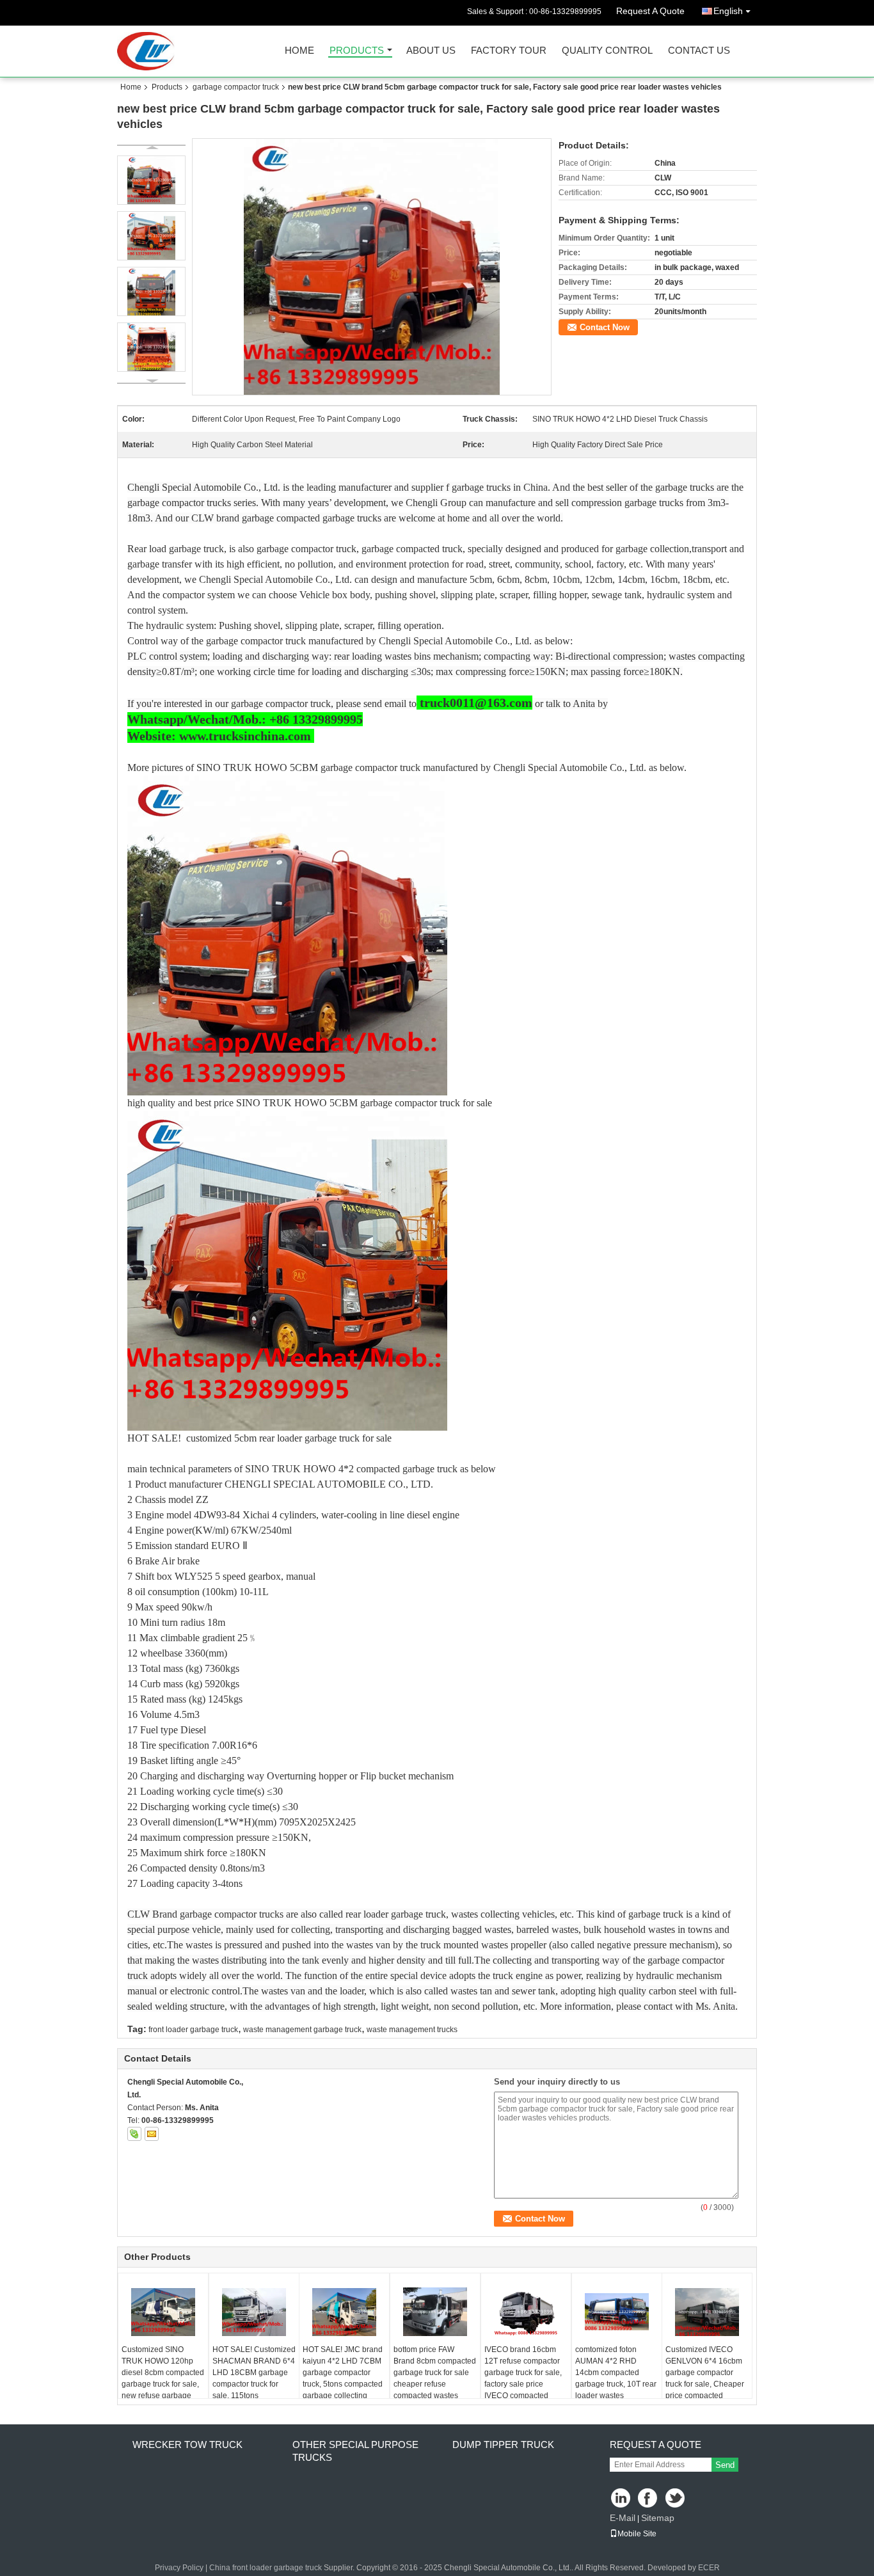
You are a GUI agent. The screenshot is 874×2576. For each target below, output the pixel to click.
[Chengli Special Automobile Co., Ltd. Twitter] (676, 2499)
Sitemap (658, 2518)
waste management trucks (412, 2030)
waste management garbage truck (302, 2030)
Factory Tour (509, 51)
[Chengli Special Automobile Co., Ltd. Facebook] (648, 2499)
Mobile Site (637, 2534)
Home (299, 51)
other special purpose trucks (355, 2451)
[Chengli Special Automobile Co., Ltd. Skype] (134, 2134)
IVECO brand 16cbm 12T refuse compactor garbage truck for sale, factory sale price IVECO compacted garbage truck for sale (523, 2378)
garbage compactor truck (236, 87)
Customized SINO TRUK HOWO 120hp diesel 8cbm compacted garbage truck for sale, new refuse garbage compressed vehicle (163, 2378)
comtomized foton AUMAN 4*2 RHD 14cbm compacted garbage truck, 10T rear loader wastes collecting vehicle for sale (616, 2384)
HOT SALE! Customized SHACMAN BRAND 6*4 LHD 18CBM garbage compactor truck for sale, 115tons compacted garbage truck (254, 2384)
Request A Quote (650, 11)
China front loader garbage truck (266, 2568)
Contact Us (699, 51)
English (728, 11)
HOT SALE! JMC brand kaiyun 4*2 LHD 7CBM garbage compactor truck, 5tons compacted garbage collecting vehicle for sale (343, 2378)
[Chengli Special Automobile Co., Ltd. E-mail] (152, 2134)
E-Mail (623, 2518)
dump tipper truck (503, 2445)
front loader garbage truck (193, 2030)
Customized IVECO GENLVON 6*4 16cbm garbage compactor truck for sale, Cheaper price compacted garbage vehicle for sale (705, 2384)
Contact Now (605, 327)
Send (725, 2465)
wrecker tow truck (187, 2445)
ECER (709, 2568)
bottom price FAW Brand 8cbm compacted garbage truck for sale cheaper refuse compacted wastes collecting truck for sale (435, 2378)
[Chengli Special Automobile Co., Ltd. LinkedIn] (621, 2499)
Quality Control (607, 51)
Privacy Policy (179, 2568)
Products (357, 51)
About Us (431, 51)
